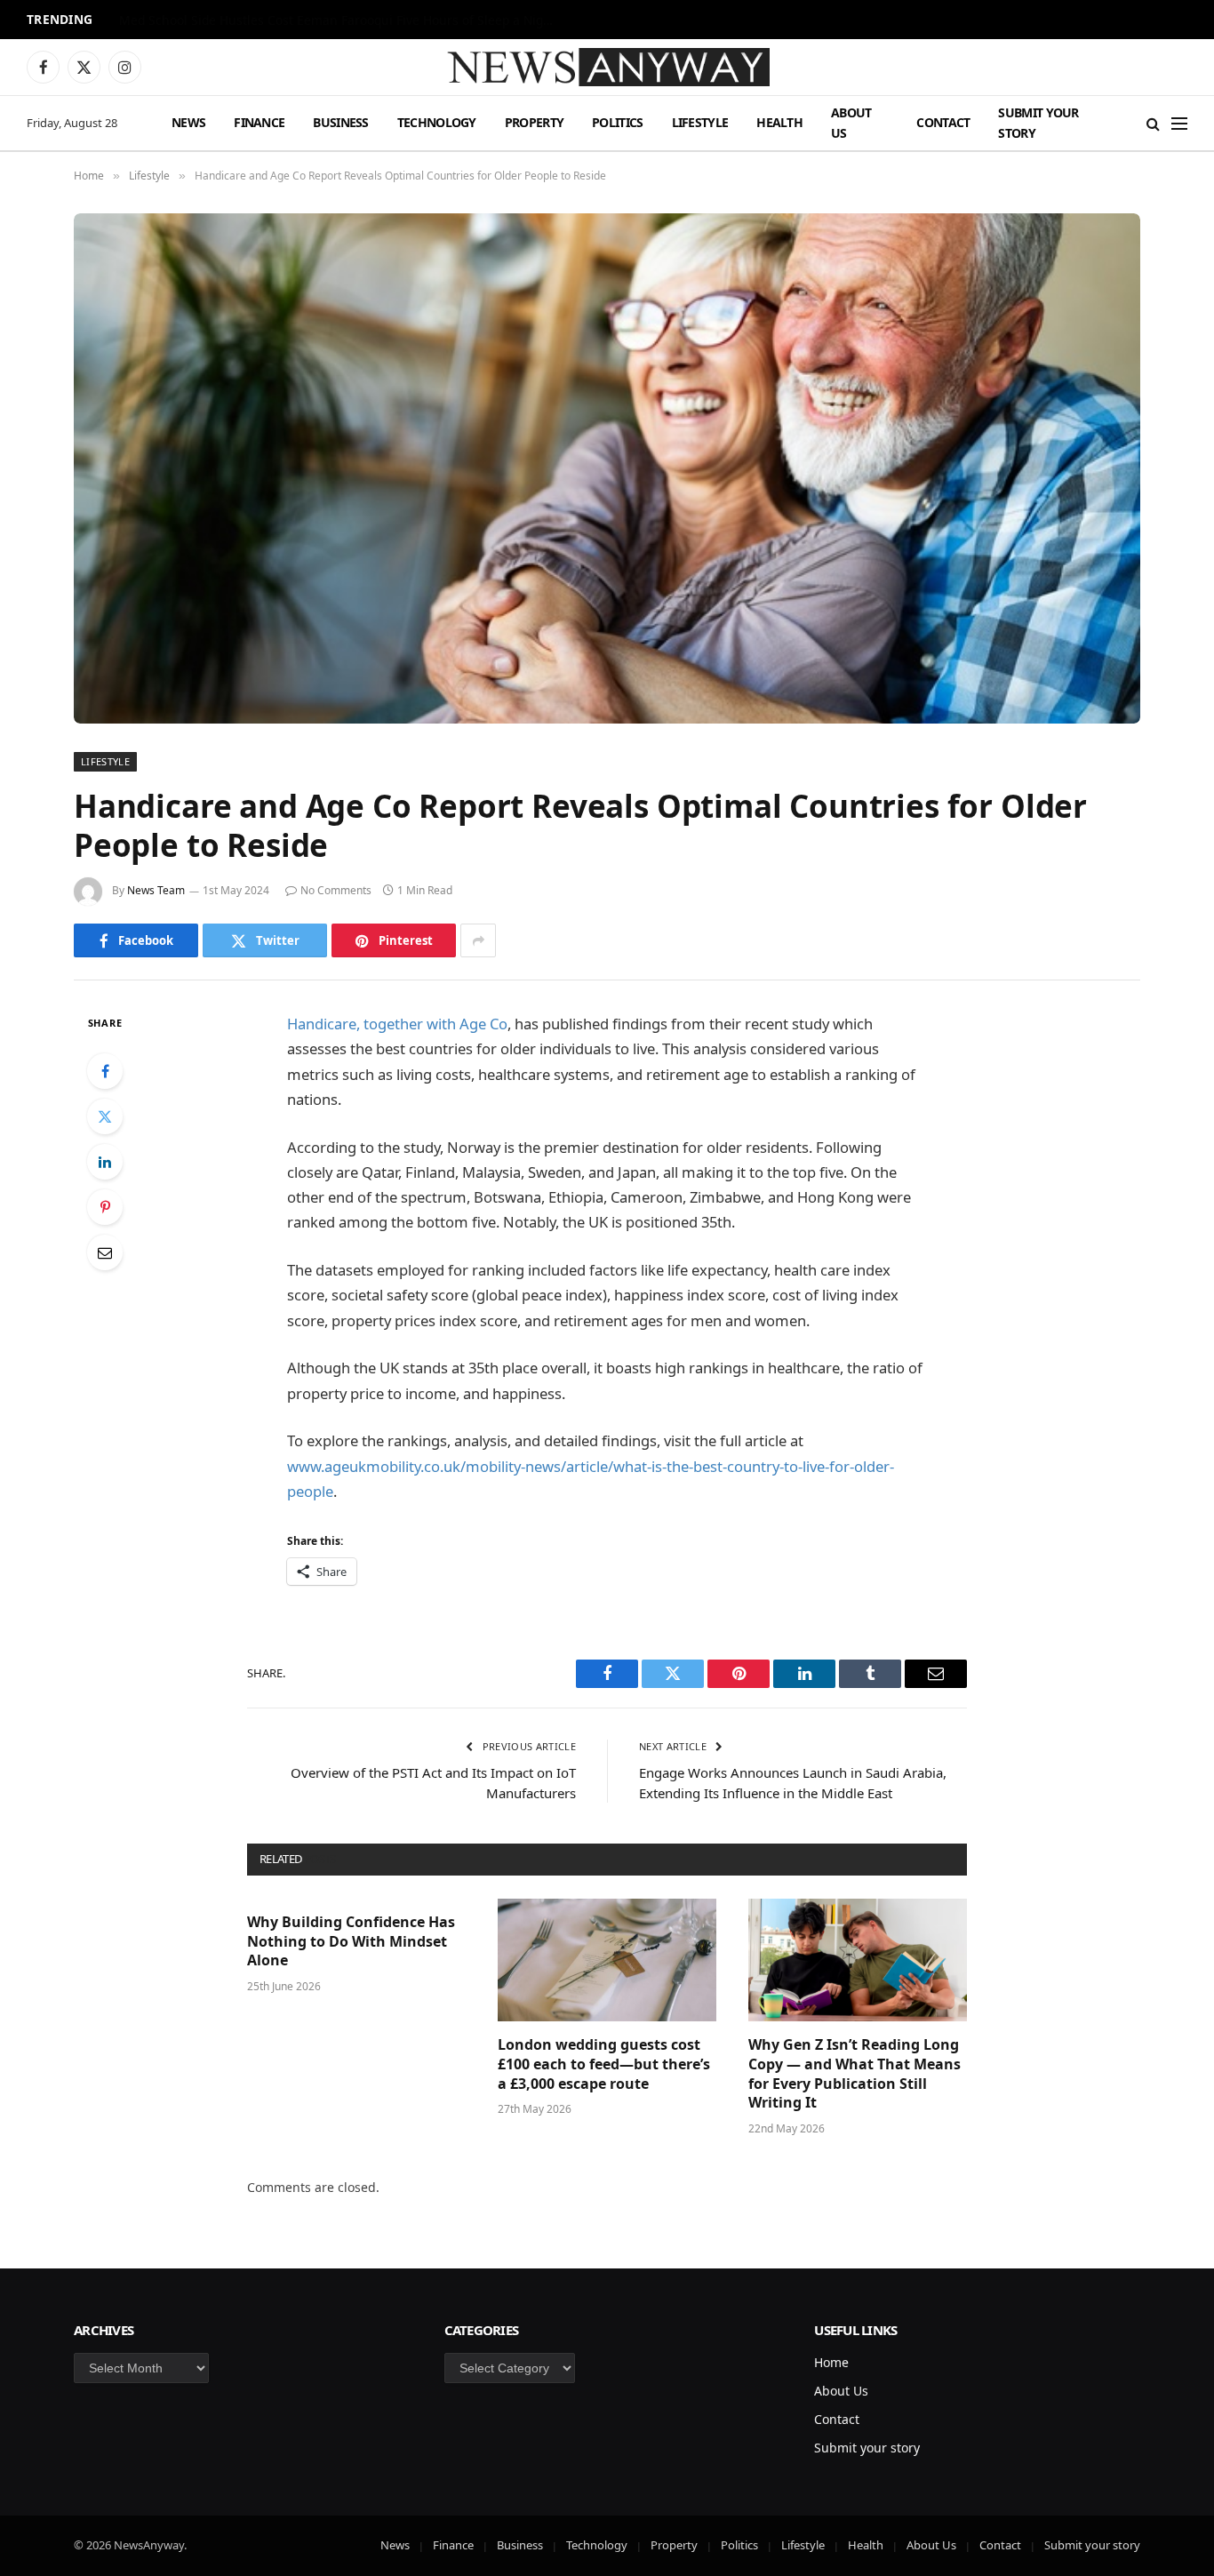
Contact (943, 122)
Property (534, 122)
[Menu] (1179, 123)
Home (831, 2362)
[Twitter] (105, 1116)
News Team (156, 890)
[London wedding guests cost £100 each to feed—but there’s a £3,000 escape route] (607, 1960)
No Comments (336, 890)
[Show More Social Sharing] (478, 940)
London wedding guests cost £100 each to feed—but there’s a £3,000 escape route (604, 2064)
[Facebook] (105, 1071)
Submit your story (1038, 122)
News (188, 122)
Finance (259, 122)
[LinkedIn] (105, 1162)
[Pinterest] (105, 1207)
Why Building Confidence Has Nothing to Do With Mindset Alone (351, 1942)
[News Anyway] (607, 67)
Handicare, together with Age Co (397, 1024)
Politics (617, 122)
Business (340, 122)
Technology (437, 122)
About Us (851, 122)
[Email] (105, 1252)
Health (779, 122)
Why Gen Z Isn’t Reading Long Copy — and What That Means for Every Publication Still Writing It (855, 2074)
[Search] (1153, 123)
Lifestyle (700, 122)
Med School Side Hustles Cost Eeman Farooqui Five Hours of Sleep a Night (337, 20)
